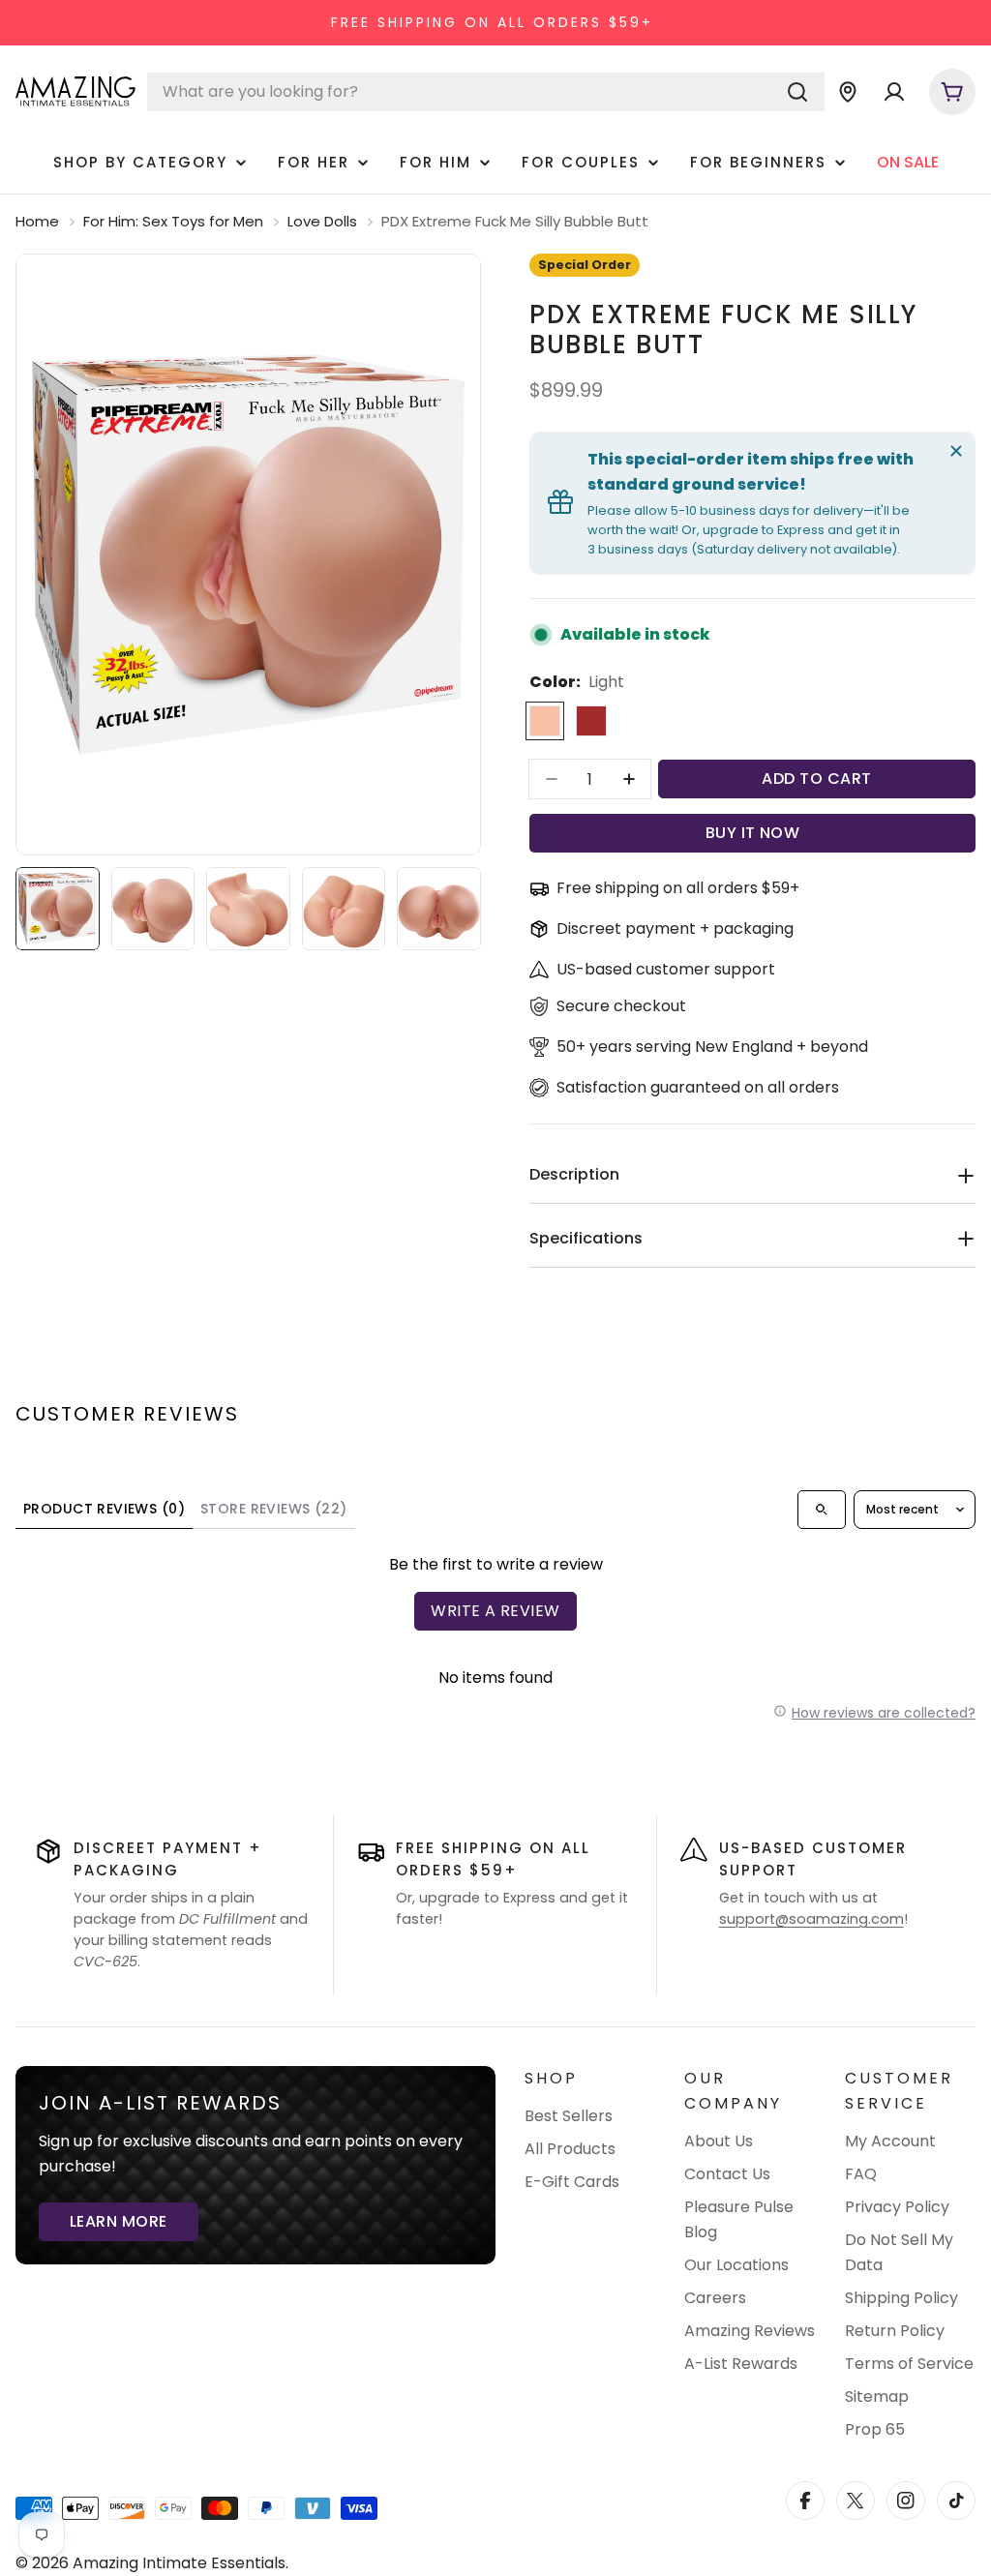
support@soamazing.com (811, 1919)
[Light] (545, 721)
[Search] (797, 92)
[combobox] (486, 92)
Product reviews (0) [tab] (104, 1509)
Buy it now (753, 833)
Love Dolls (322, 221)
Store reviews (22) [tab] (274, 1509)
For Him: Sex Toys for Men (173, 221)
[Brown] (591, 721)
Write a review (495, 1611)
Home (37, 221)
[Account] (894, 92)
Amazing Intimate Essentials (179, 2563)
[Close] (956, 451)
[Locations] (848, 92)
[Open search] (822, 1510)
